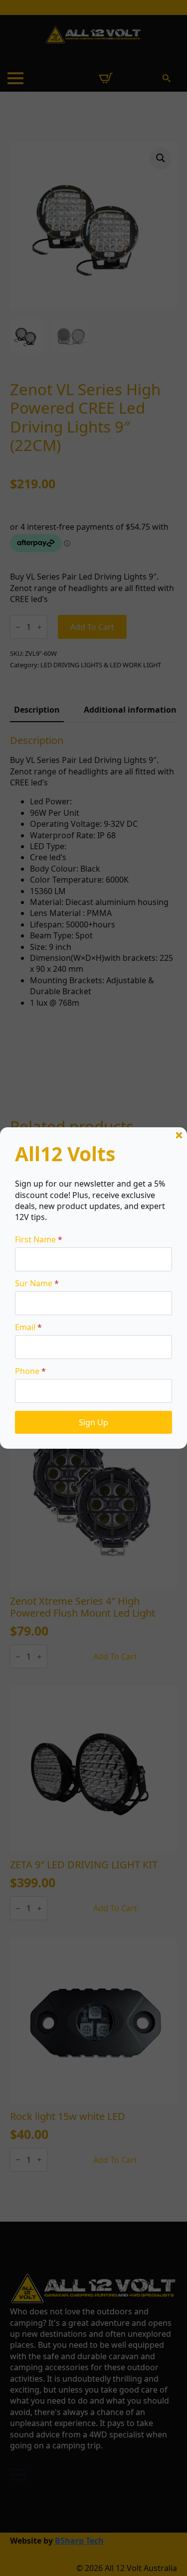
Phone (30, 1371)
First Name (39, 1239)
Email (28, 1327)
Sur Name (37, 1283)
